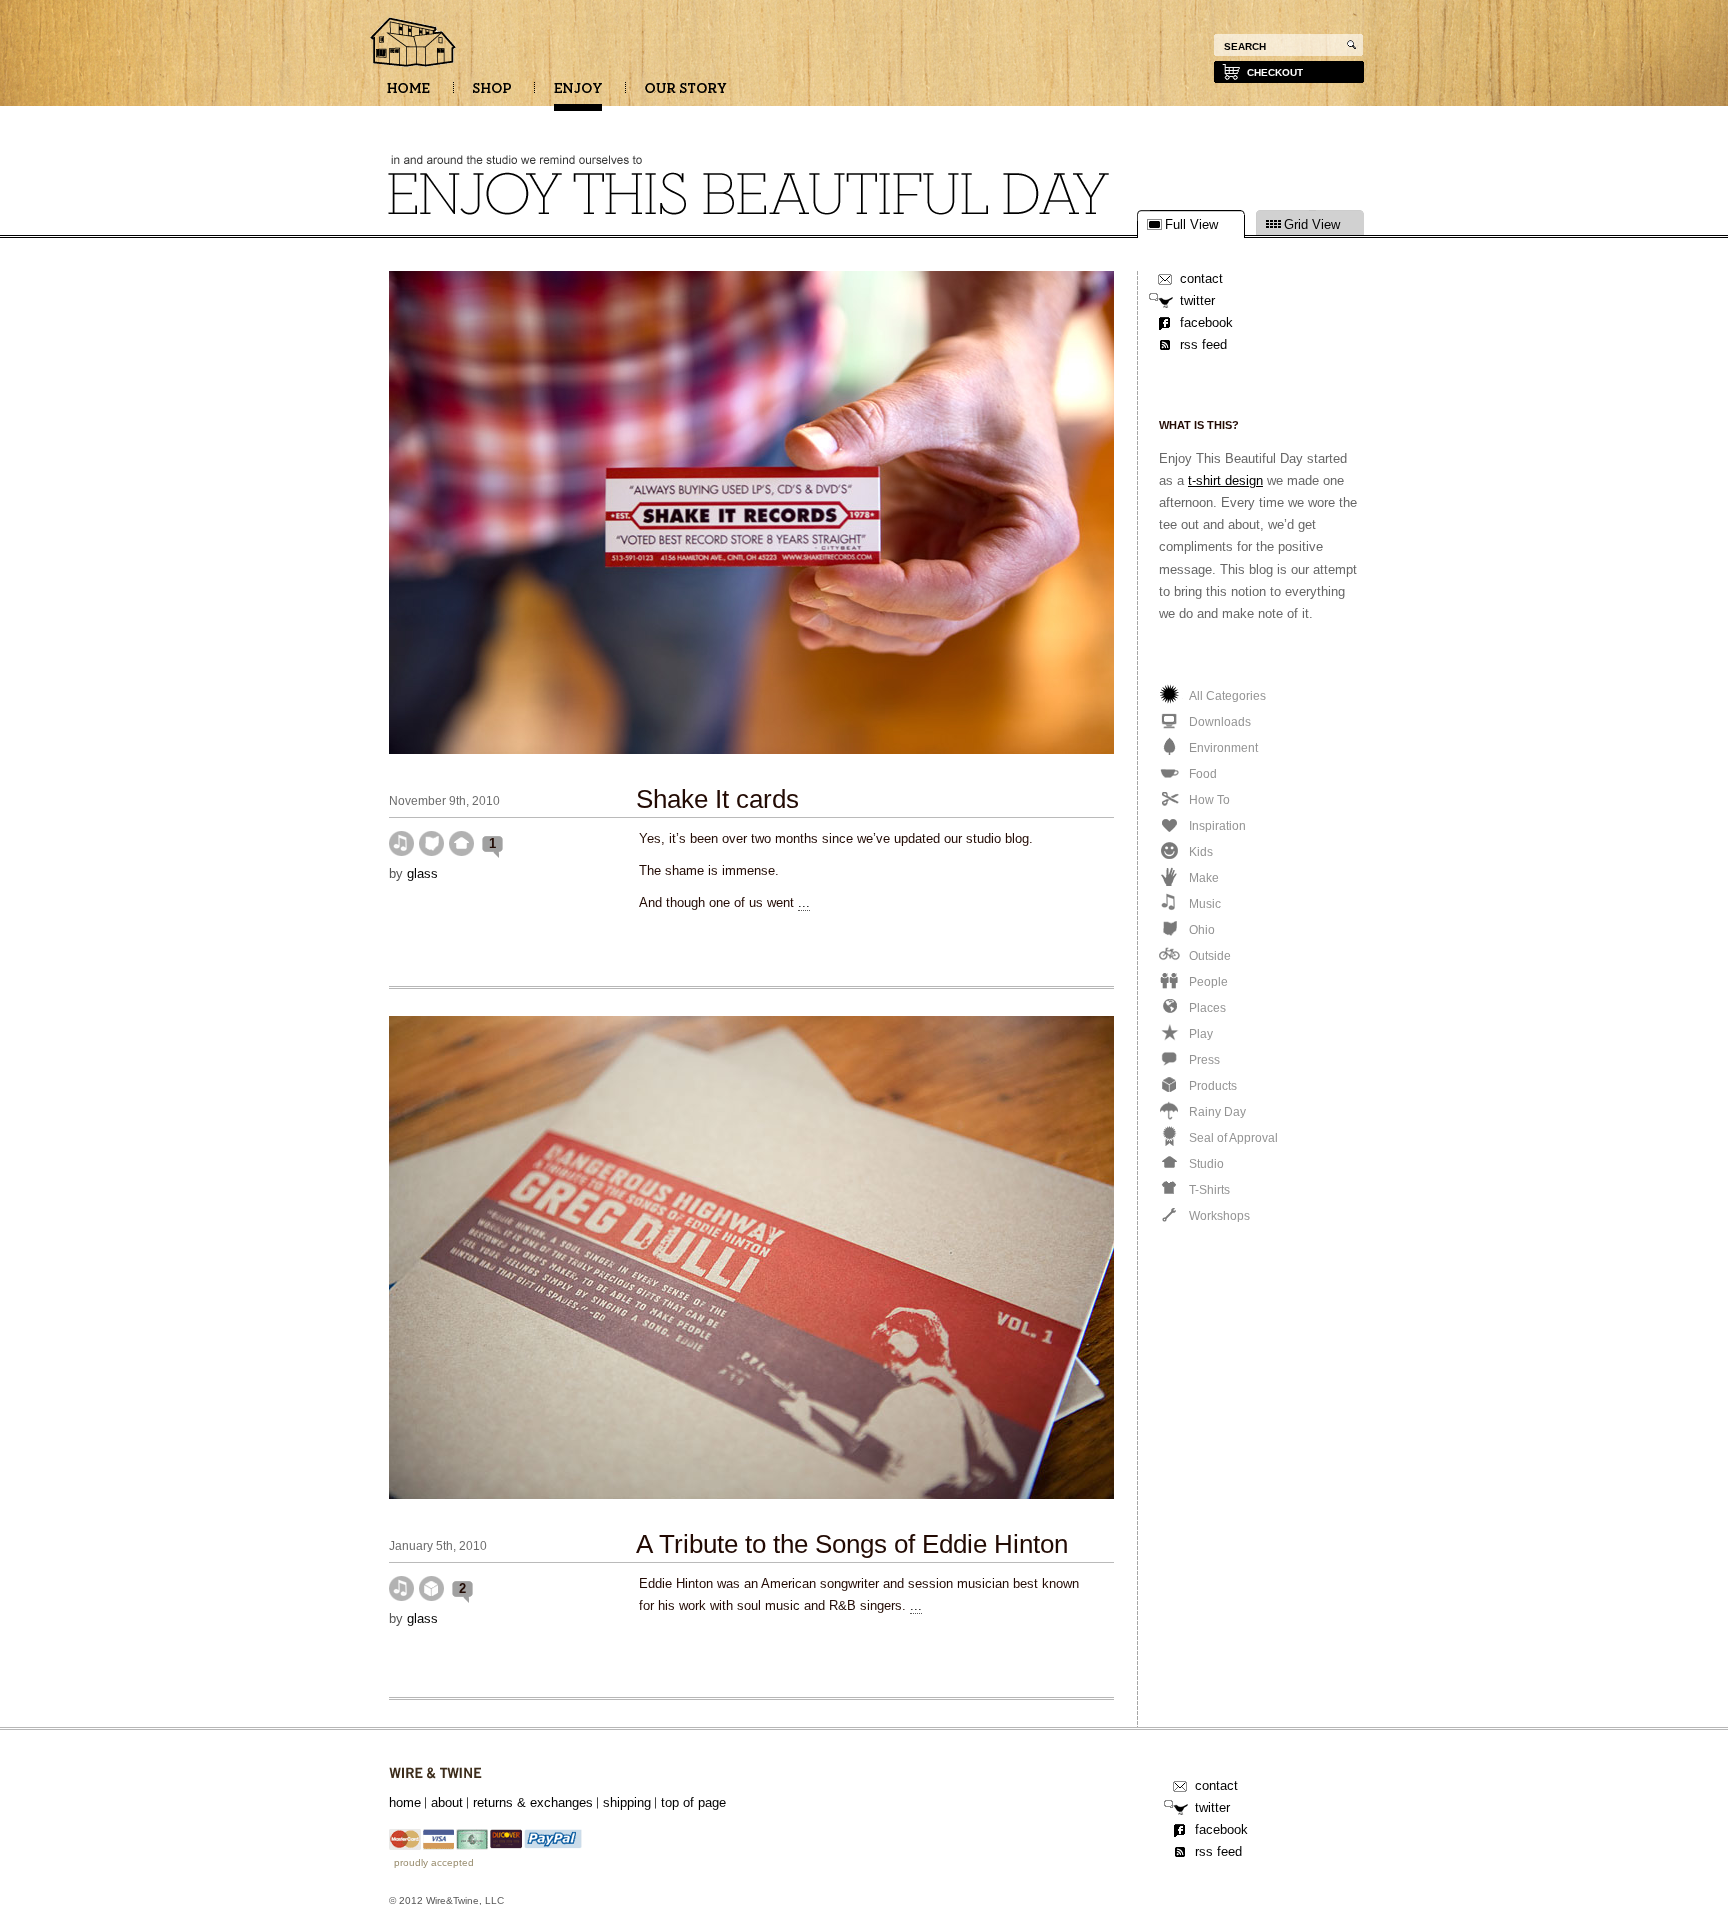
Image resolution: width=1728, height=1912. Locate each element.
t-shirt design (1225, 481)
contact (1201, 278)
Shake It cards (717, 799)
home (405, 1802)
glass (422, 873)
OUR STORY (686, 95)
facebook (1206, 322)
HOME (408, 95)
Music (401, 843)
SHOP (492, 95)
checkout (1275, 72)
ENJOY (578, 95)
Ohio (431, 843)
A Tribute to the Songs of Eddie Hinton (852, 1544)
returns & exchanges (533, 1802)
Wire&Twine (435, 1773)
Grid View (1312, 225)
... (804, 902)
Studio (461, 843)
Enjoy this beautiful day (414, 44)
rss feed (1203, 344)
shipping (627, 1802)
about (447, 1802)
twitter (1197, 300)
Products (431, 1588)
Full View (1191, 225)
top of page (693, 1802)
